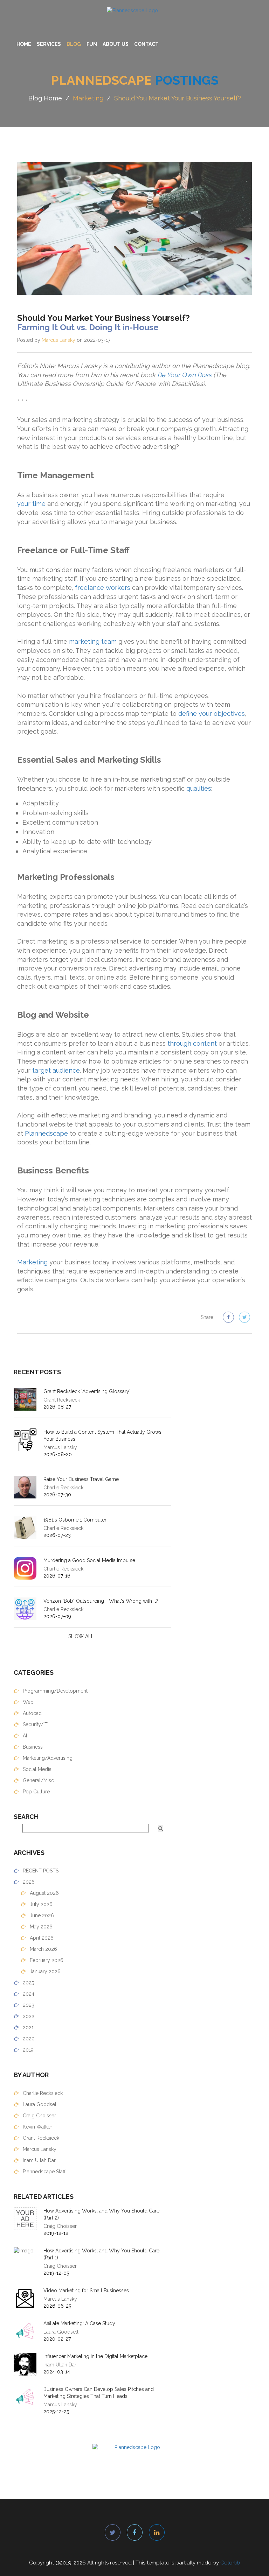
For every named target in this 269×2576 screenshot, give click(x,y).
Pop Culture (36, 1792)
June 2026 (41, 1915)
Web (27, 1702)
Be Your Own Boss (184, 375)
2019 (27, 2050)
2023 (28, 2005)
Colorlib (230, 2563)
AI (24, 1736)
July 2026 (40, 1904)
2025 (28, 1983)
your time (31, 504)
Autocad (32, 1713)
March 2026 (43, 1949)
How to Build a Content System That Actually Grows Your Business (102, 1435)
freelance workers (103, 588)
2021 (27, 2027)
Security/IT (35, 1724)
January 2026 (44, 1971)
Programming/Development (54, 1691)
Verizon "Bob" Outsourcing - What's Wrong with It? (101, 1601)
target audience (56, 1070)
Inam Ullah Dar (39, 2160)
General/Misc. (38, 1780)
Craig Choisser (39, 2116)
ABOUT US (116, 44)
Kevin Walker (37, 2127)
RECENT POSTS (40, 1871)
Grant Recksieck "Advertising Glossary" (87, 1391)
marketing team (93, 641)
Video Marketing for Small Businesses (86, 2291)
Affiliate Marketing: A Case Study (79, 2323)
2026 (28, 1882)
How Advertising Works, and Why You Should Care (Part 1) (101, 2254)
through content (192, 1043)
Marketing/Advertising (47, 1758)
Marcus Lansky (58, 340)
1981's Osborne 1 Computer (75, 1520)
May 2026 (40, 1927)
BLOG (74, 44)
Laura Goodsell (40, 2104)
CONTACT (146, 44)
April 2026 (41, 1938)
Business (32, 1747)
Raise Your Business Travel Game (81, 1479)
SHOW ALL (81, 1636)
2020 (28, 2039)
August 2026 (44, 1893)
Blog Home (45, 98)
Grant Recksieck (40, 2138)
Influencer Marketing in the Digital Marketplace (95, 2356)
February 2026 (46, 1960)
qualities (199, 788)
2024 (28, 1994)
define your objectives (212, 714)
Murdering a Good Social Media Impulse (89, 1560)
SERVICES (49, 44)
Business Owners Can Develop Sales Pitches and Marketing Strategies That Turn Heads (99, 2393)
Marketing (88, 98)
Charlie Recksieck (42, 2093)
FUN (92, 44)
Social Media (36, 1769)
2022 (28, 2016)
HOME (24, 44)
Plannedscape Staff (43, 2172)
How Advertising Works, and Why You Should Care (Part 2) (101, 2214)
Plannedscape (46, 1133)
